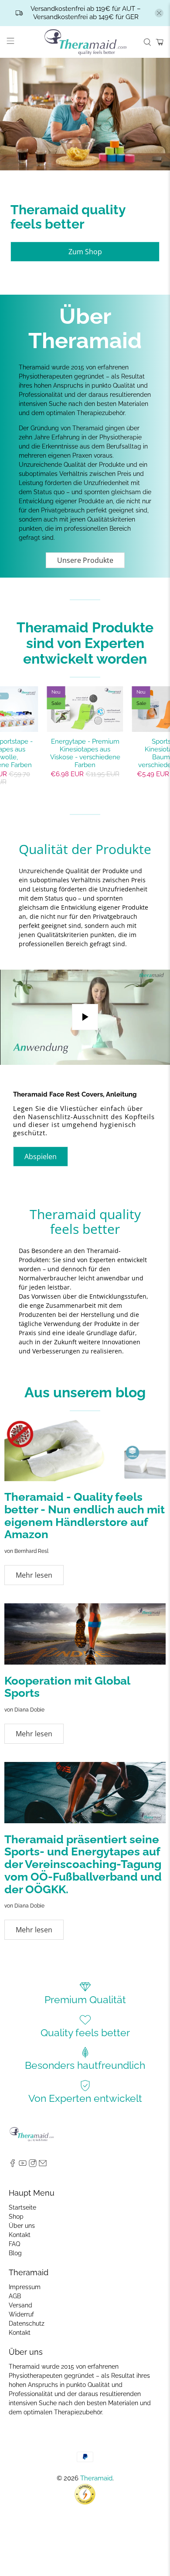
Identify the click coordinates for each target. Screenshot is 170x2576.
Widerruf (21, 2314)
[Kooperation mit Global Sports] (85, 1634)
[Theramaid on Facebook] (13, 2165)
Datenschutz (27, 2323)
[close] (159, 13)
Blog (15, 2253)
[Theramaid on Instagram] (33, 2165)
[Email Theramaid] (43, 2165)
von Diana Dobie (24, 1710)
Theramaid (96, 2478)
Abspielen (41, 1157)
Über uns (22, 2226)
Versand (20, 2305)
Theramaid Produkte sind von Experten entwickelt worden (85, 643)
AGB (15, 2296)
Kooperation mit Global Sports (67, 1687)
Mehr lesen (34, 1575)
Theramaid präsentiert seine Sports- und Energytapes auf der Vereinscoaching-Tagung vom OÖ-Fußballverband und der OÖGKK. (83, 1864)
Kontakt (20, 2235)
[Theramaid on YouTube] (23, 2165)
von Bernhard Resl (26, 1551)
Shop (16, 2217)
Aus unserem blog (85, 1392)
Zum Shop (85, 252)
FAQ (14, 2244)
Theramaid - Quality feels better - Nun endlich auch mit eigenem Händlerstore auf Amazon (85, 1516)
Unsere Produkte (85, 560)
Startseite (22, 2207)
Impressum (25, 2287)
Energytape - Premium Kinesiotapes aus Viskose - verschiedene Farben (85, 753)
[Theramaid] (85, 42)
